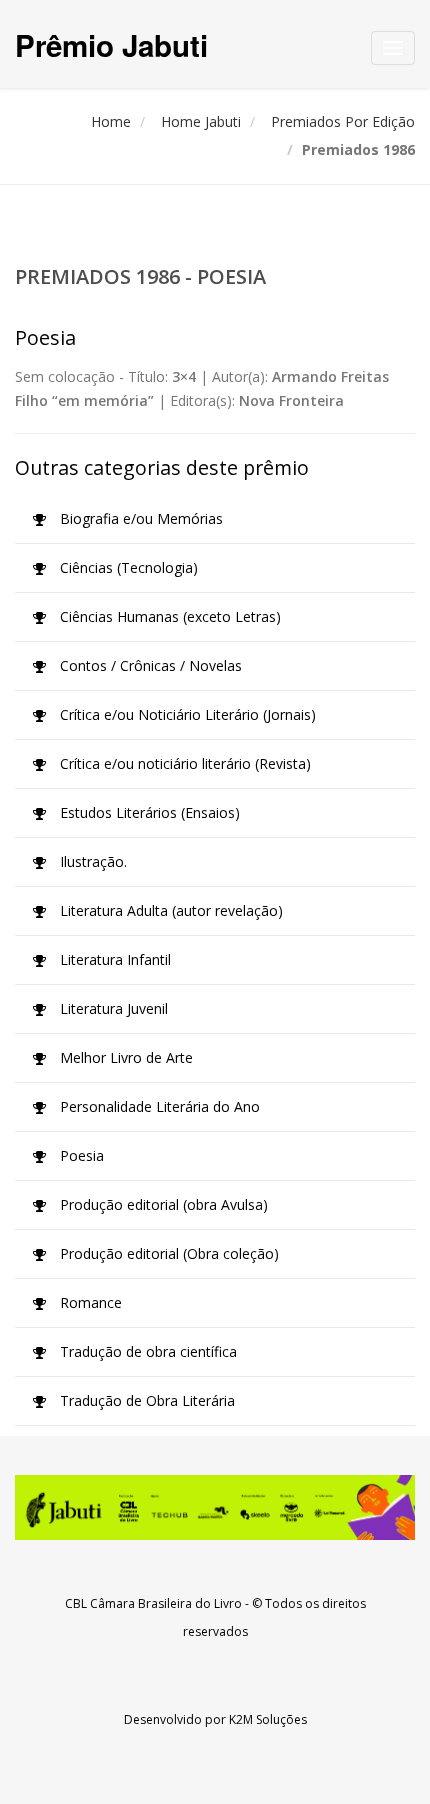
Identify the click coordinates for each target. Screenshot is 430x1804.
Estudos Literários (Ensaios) (148, 812)
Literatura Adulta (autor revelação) (169, 910)
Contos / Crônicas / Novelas (149, 665)
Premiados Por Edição (343, 121)
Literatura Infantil (113, 959)
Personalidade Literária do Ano (158, 1106)
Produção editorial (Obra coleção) (167, 1253)
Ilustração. (91, 861)
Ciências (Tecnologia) (127, 567)
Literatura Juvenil (112, 1008)
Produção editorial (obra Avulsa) (162, 1204)
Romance (89, 1302)
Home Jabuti (201, 121)
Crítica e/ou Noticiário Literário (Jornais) (186, 714)
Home (111, 121)
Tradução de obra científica (146, 1351)
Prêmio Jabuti (111, 44)
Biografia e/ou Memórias (139, 518)
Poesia (80, 1155)
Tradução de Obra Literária (145, 1400)
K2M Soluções (268, 1719)
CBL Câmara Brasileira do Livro (153, 1603)
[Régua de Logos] (215, 1507)
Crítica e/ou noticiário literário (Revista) (183, 763)
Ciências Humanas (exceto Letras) (168, 616)
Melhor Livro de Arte (124, 1057)
